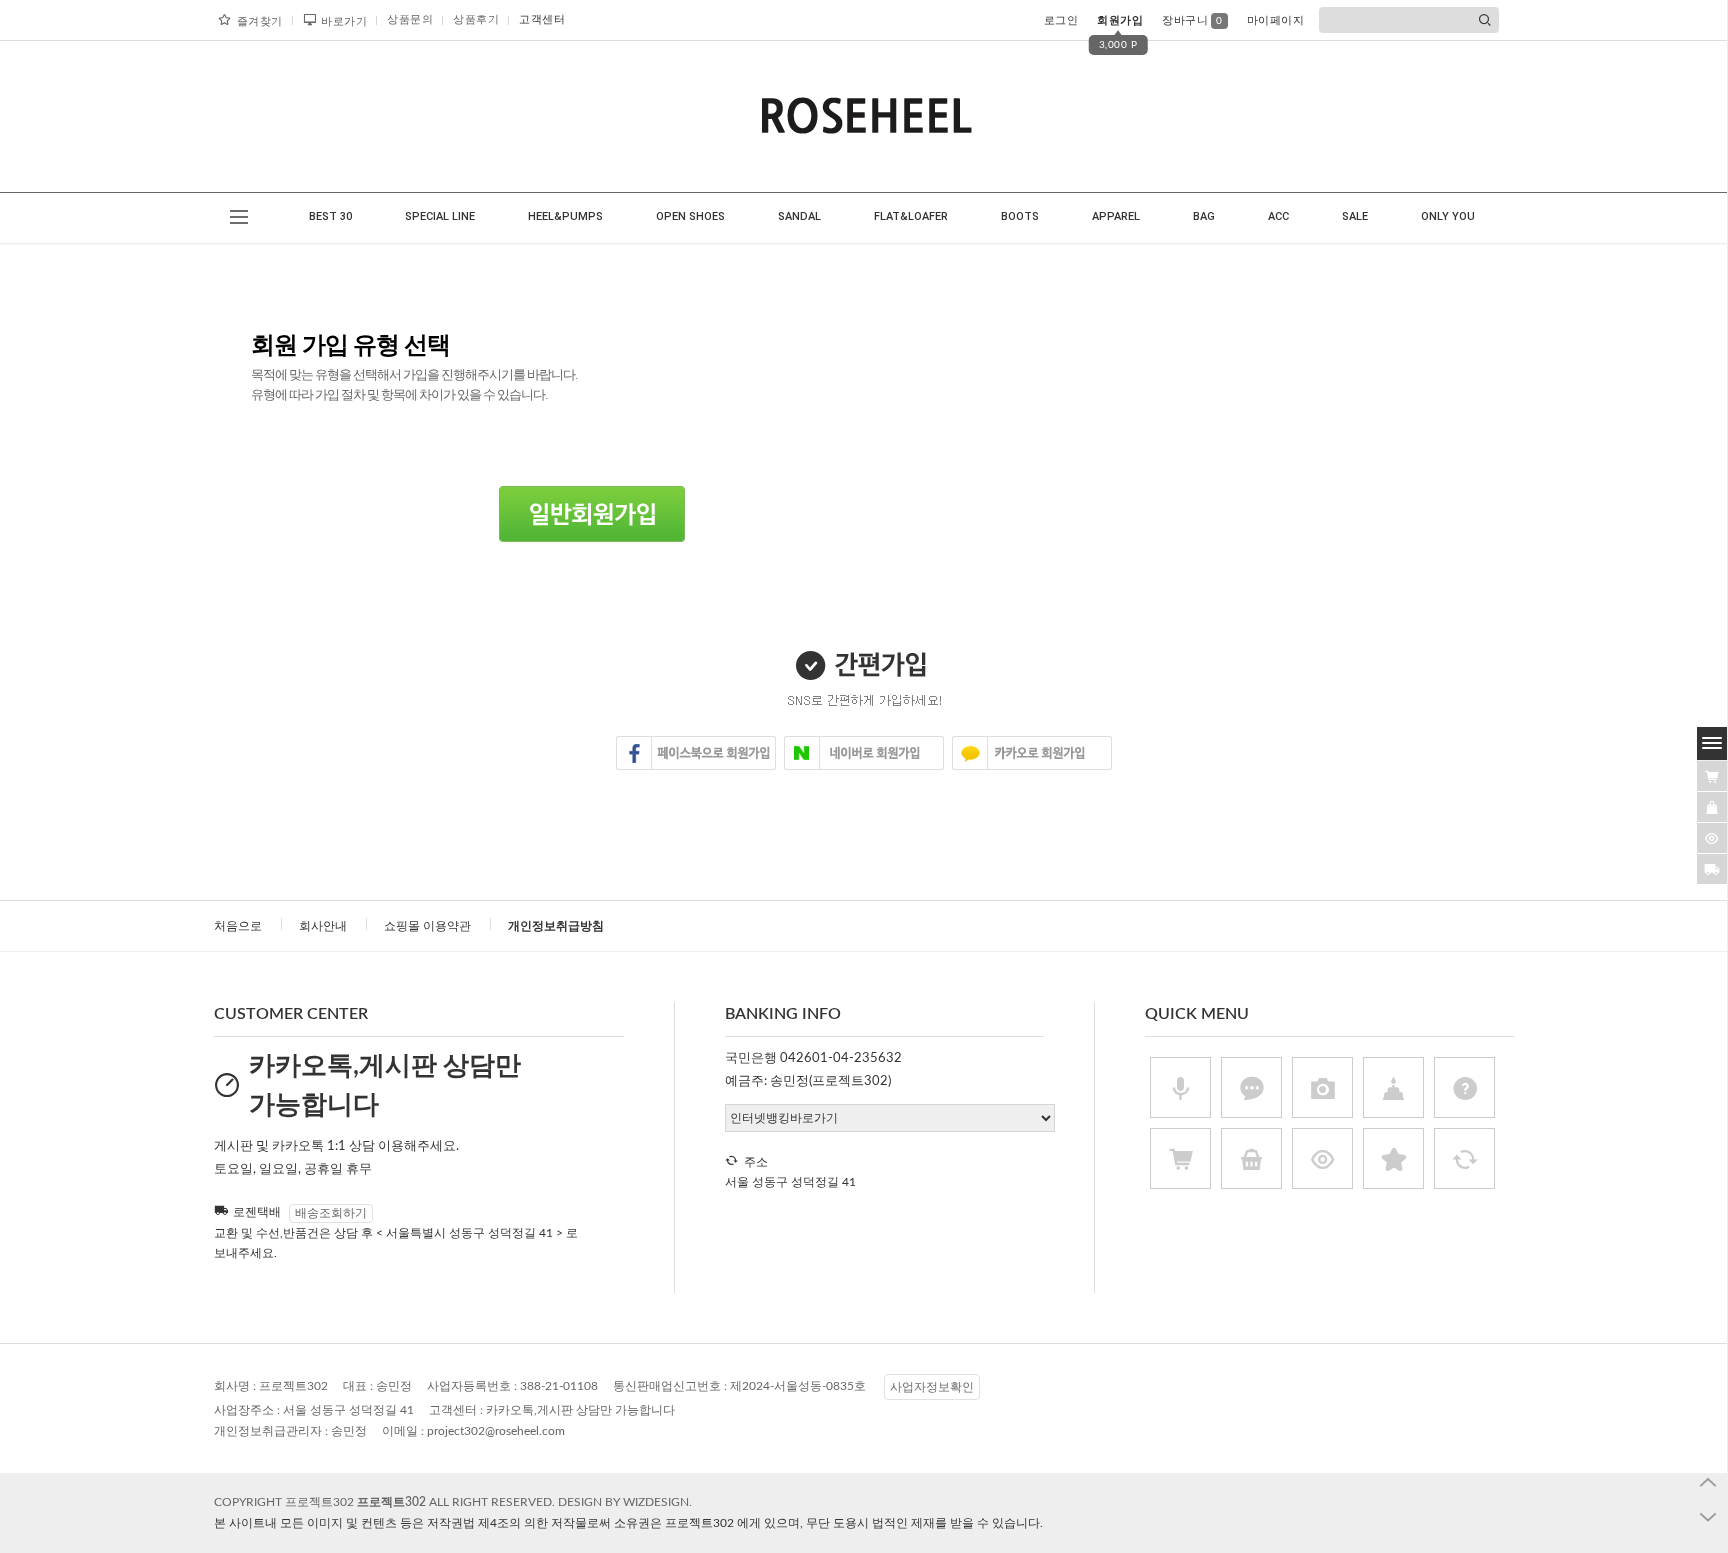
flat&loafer (911, 216)
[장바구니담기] (1712, 776)
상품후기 (476, 19)
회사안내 (323, 926)
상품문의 (410, 19)
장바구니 (1192, 20)
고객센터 (542, 19)
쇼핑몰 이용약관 (427, 926)
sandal (799, 216)
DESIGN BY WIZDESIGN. (625, 1502)
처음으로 (238, 926)
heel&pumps (565, 216)
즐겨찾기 (260, 21)
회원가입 (1120, 20)
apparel (1116, 216)
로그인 (1061, 20)
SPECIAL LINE (440, 216)
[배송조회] (1712, 869)
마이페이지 (1276, 20)
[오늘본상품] (1712, 838)
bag (1204, 216)
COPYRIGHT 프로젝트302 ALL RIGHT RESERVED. (386, 1502)
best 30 (330, 216)
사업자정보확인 (932, 1387)
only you (1448, 216)
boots (1020, 216)
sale (1355, 216)
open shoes (690, 216)
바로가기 (344, 21)
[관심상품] (1712, 807)
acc (1278, 216)
